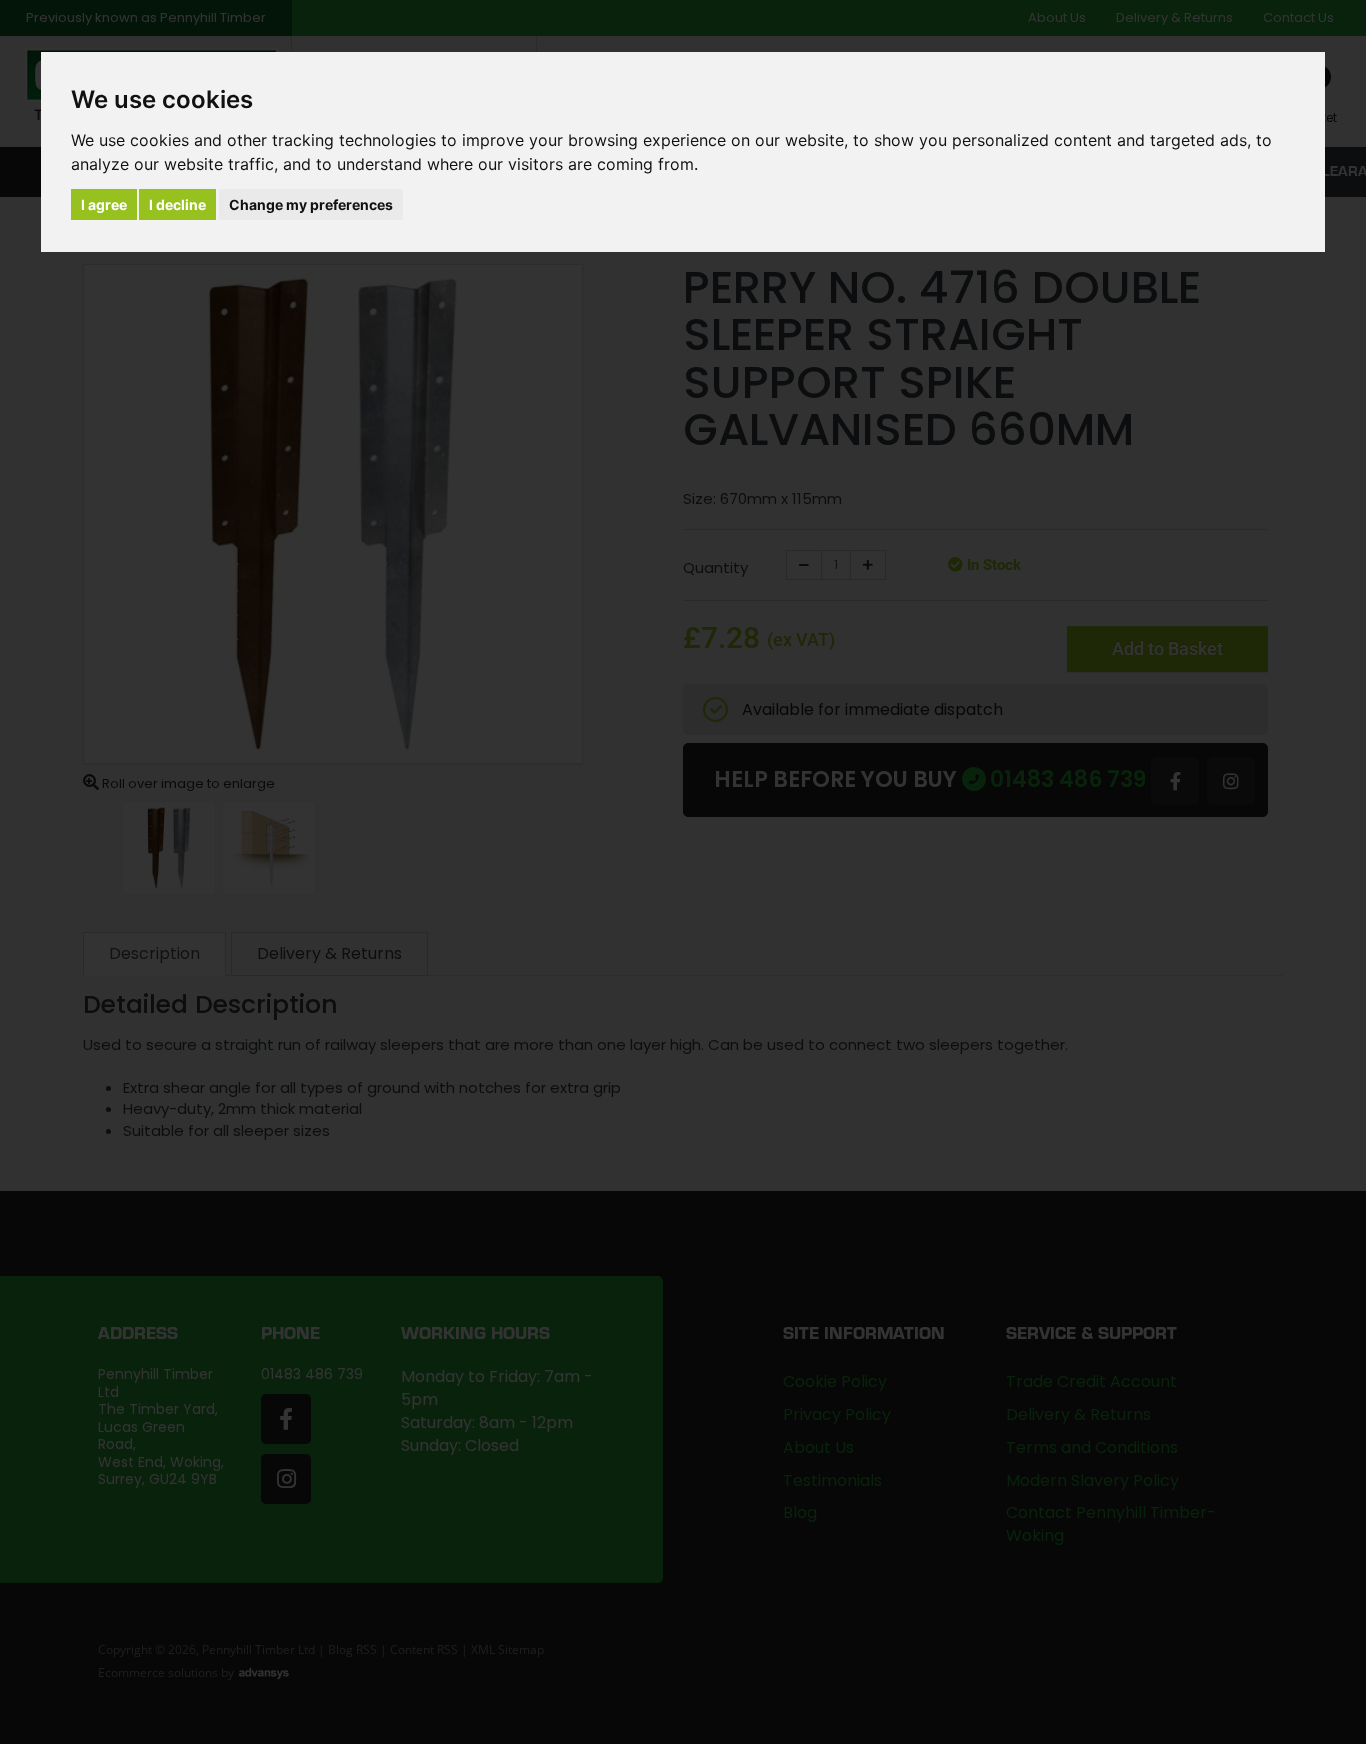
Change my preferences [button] (311, 204)
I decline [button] (177, 204)
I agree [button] (104, 204)
